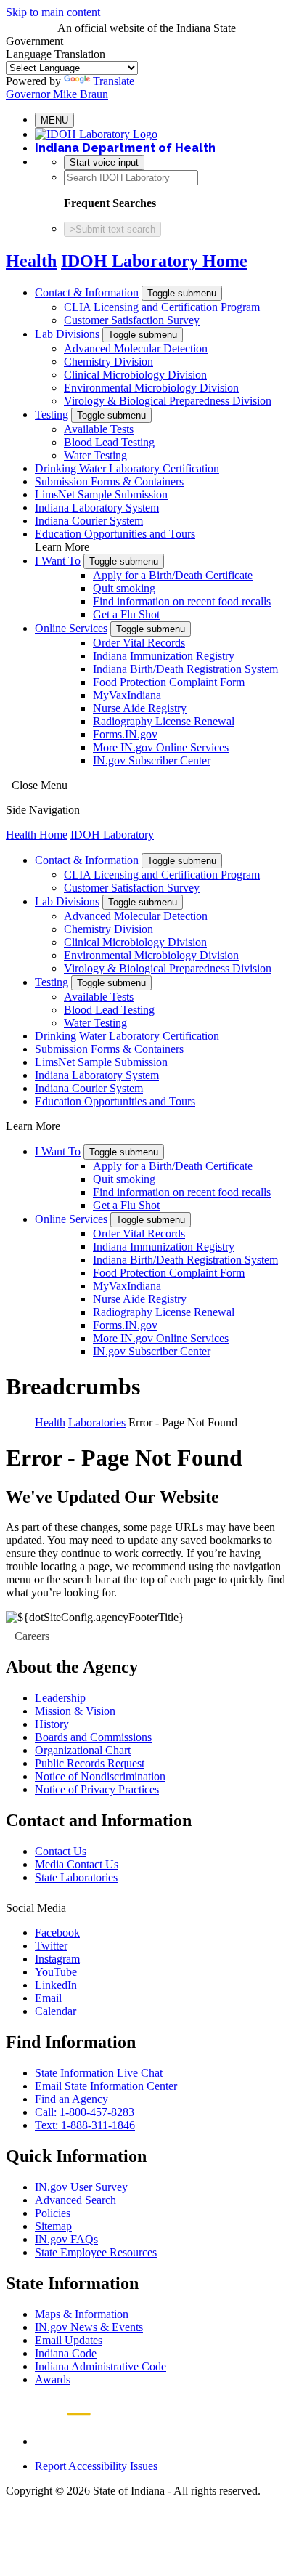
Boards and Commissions (93, 1737)
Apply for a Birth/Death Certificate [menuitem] (173, 575)
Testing (52, 415)
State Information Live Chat (99, 2073)
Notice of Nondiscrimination (100, 1776)
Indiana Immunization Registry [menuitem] (164, 656)
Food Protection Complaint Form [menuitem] (169, 682)
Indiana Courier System (89, 521)
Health (31, 261)
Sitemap (53, 2226)
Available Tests (99, 429)
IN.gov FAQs (66, 2239)
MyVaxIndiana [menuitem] (127, 695)
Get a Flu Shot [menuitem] (126, 614)
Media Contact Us (77, 1864)
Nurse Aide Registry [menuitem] (140, 708)
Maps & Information (82, 2314)
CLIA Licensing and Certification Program (162, 307)
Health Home (37, 835)
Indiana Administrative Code (101, 2366)
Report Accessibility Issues (96, 2466)
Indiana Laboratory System (97, 508)
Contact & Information (87, 292)
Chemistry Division (108, 362)
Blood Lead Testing (109, 442)
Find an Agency (71, 2099)
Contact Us (61, 1851)
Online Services (71, 628)
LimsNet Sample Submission (101, 494)
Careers (32, 1636)
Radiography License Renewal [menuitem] (164, 721)
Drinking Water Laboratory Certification (127, 468)
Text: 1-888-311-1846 (85, 2125)
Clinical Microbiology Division (135, 375)
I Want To (58, 561)
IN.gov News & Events (89, 2327)
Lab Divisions (67, 334)
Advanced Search (75, 2200)
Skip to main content (53, 12)
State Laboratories (76, 1877)
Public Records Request (90, 1763)
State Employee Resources (96, 2252)
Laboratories (97, 1422)
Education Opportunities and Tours (115, 534)
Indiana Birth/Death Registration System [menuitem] (185, 669)
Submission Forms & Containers (109, 481)
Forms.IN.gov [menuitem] (125, 734)
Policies (53, 2213)
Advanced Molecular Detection (136, 348)
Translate (114, 81)
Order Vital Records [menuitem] (139, 643)
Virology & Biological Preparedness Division (168, 401)
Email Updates (69, 2340)
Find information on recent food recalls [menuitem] (182, 601)
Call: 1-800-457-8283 (85, 2112)
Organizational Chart (83, 1750)
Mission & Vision (75, 1711)
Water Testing (95, 455)
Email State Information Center (106, 2086)
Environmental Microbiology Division (151, 388)
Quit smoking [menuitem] (124, 588)
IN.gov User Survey (81, 2187)
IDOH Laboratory (112, 835)
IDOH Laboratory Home (154, 261)
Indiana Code (66, 2353)
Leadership (60, 1698)
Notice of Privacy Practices (97, 1789)
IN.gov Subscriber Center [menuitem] (152, 760)
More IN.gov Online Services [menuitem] (161, 747)
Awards (53, 2379)
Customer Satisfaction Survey (132, 320)
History (52, 1724)
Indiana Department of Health (125, 148)
